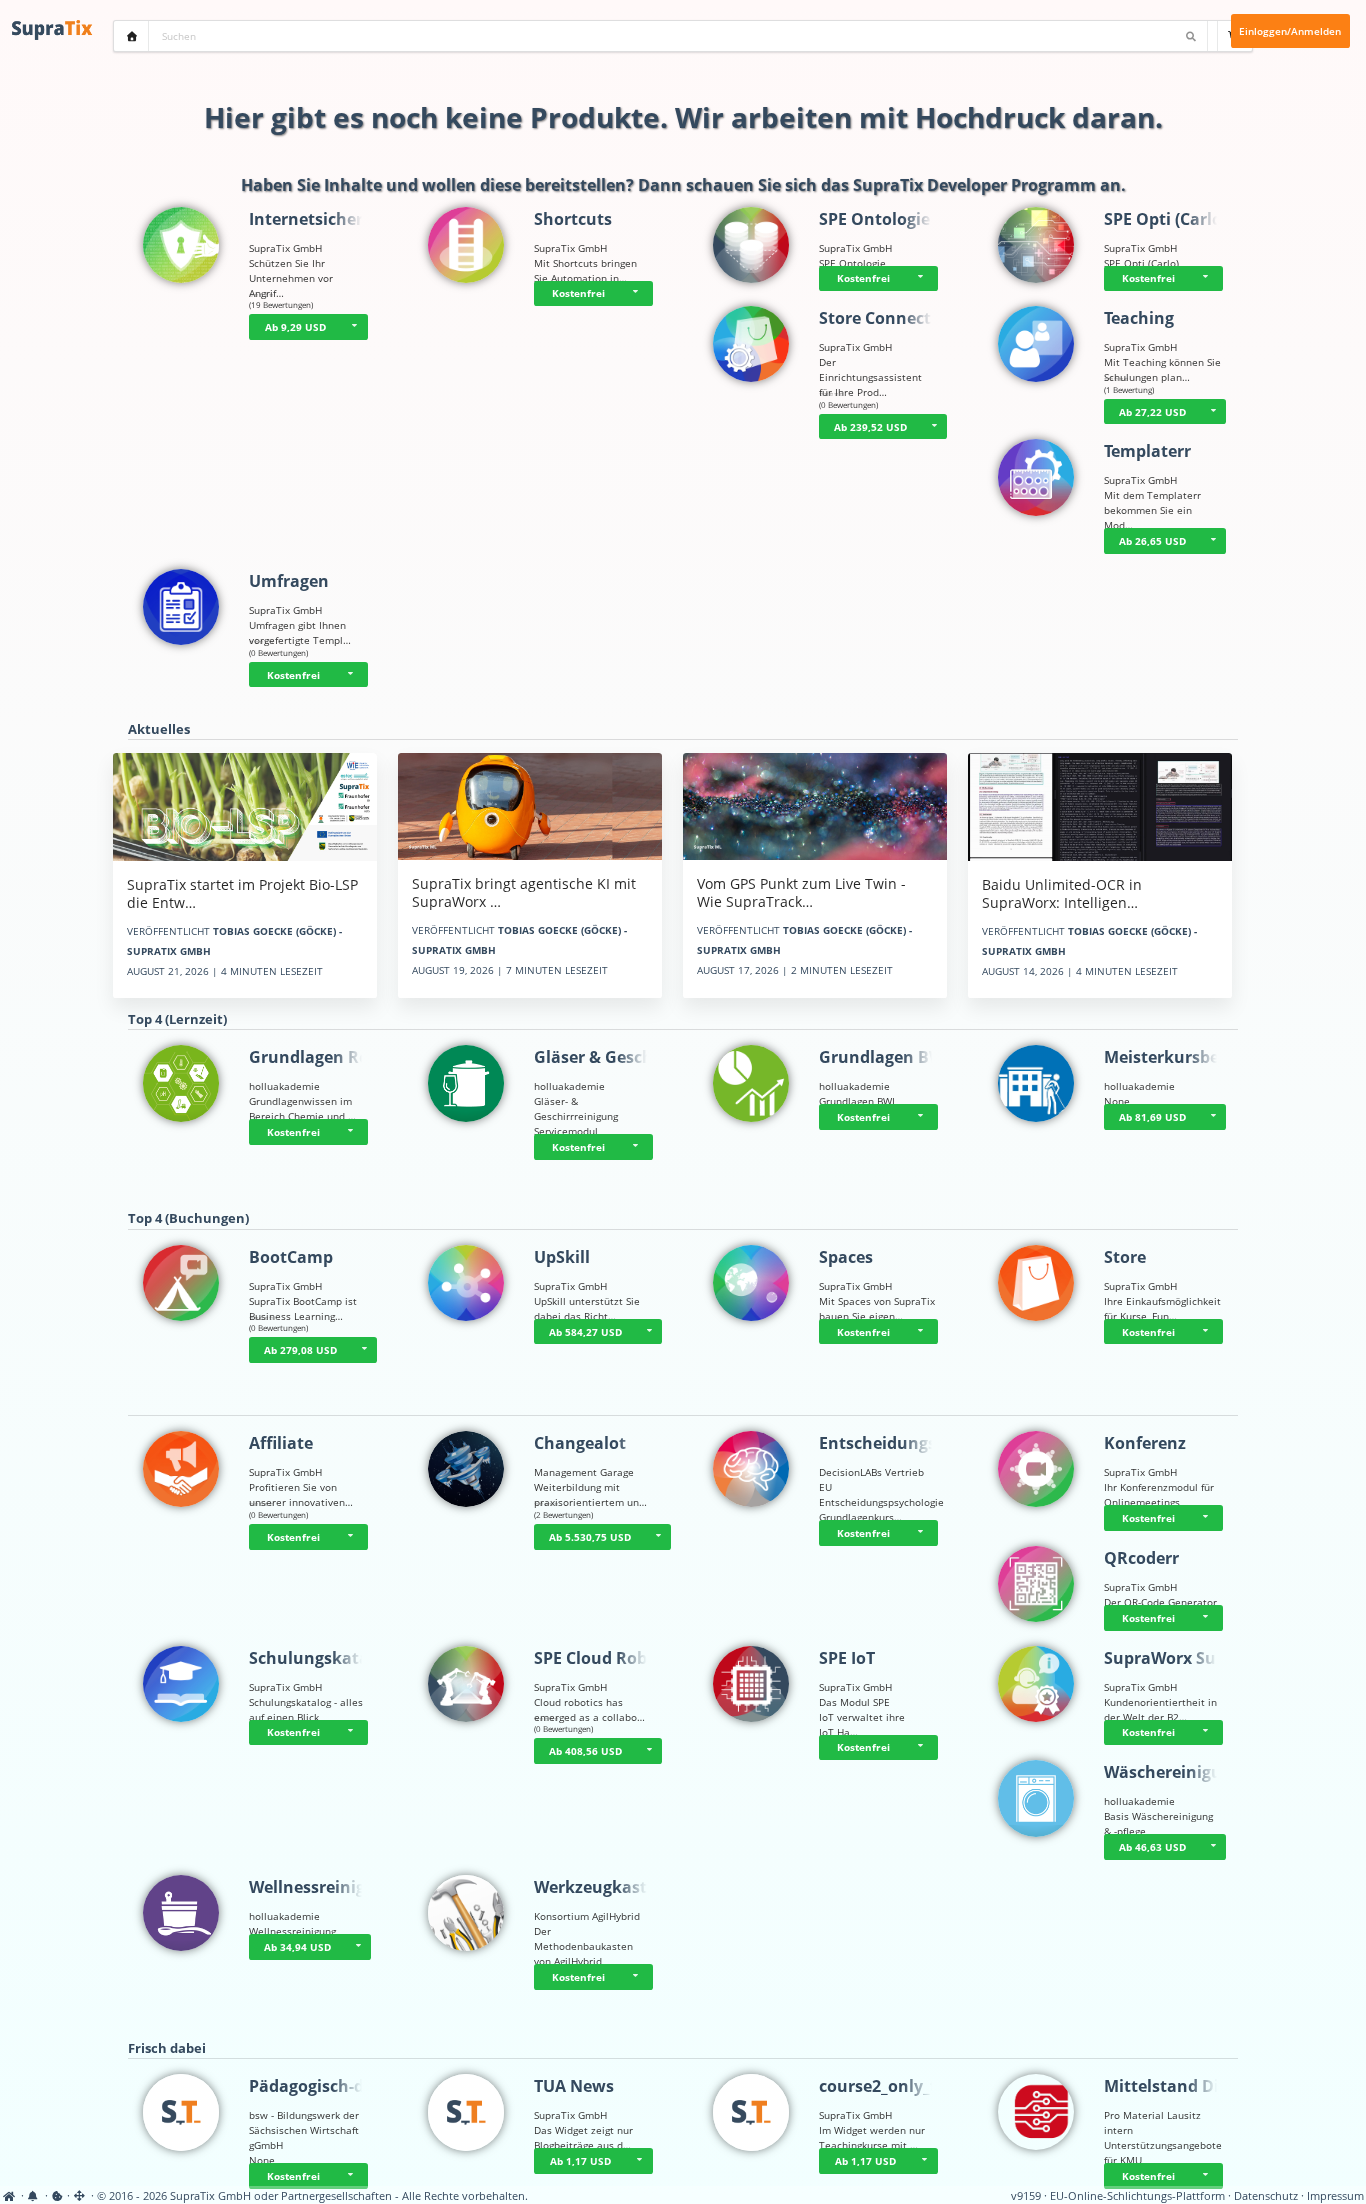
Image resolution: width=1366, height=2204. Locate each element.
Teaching (1139, 318)
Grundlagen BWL (886, 1057)
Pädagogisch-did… (321, 2086)
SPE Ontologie (874, 219)
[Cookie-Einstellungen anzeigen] (57, 2196)
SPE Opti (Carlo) (1165, 219)
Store (1125, 1257)
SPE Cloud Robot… (606, 1658)
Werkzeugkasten (600, 1887)
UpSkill (562, 1257)
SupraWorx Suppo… (1182, 1658)
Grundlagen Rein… (323, 1057)
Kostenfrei (578, 293)
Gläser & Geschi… (603, 1057)
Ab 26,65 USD (1152, 541)
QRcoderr (1141, 1558)
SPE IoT (847, 1658)
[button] (355, 327)
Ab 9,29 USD (295, 327)
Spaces (846, 1257)
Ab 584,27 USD (585, 1332)
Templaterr (1147, 451)
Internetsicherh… (318, 219)
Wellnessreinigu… (319, 1887)
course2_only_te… (889, 2086)
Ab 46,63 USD (1152, 1847)
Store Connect (875, 318)
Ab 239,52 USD (870, 427)
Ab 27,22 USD (1152, 412)
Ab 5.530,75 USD (590, 1537)
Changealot (580, 1443)
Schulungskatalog (321, 1658)
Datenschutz (1266, 2196)
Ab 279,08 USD (300, 1350)
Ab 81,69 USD (1152, 1117)
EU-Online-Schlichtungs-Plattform (1137, 2196)
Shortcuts (573, 219)
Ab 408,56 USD (585, 1751)
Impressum (1335, 2196)
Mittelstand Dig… (1173, 2086)
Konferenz (1145, 1443)
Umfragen (289, 581)
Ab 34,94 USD (297, 1947)
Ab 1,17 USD (580, 2161)
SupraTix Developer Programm (974, 185)
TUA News (574, 2086)
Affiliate (281, 1443)
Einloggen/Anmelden (1290, 31)
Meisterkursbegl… (1175, 1057)
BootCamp (291, 1257)
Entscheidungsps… (893, 1443)
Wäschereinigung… (1180, 1772)
